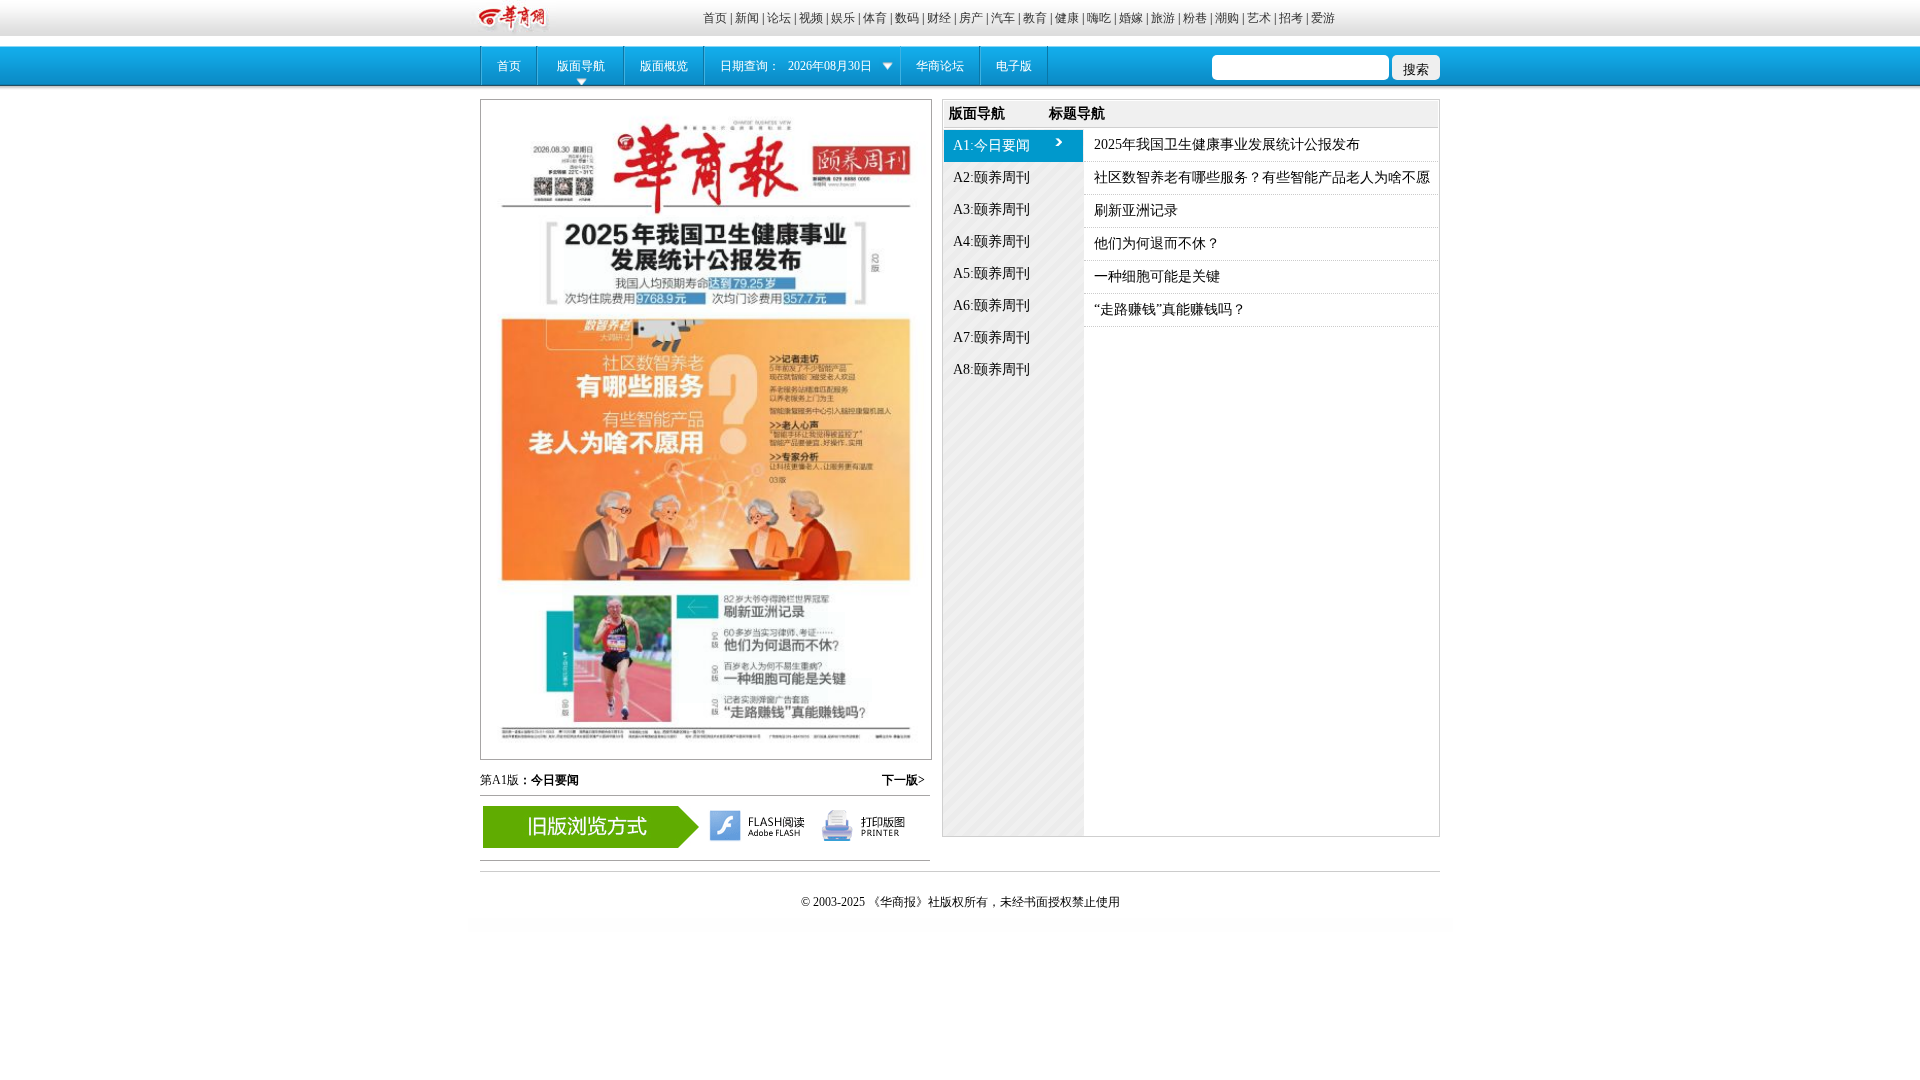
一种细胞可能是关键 (1157, 276)
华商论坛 (940, 66)
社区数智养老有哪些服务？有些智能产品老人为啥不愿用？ (1262, 182)
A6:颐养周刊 (991, 305)
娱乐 (843, 18)
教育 (1035, 18)
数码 (907, 18)
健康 (1067, 18)
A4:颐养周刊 (991, 241)
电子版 (1014, 66)
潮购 (1227, 18)
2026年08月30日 (830, 66)
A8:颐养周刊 (991, 369)
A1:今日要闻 (991, 145)
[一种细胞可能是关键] (784, 657)
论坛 (779, 18)
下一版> (903, 780)
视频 (811, 18)
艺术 (1259, 18)
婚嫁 (1131, 18)
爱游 (1323, 18)
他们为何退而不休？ (1157, 243)
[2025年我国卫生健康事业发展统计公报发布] (705, 258)
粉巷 (1195, 18)
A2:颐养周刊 (991, 177)
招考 (1291, 18)
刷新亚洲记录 (1136, 210)
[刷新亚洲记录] (695, 641)
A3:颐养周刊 (991, 209)
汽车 (1003, 18)
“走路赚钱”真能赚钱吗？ (1170, 309)
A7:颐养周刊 (991, 337)
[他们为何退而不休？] (784, 624)
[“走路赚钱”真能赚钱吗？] (794, 690)
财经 (939, 18)
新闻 (747, 18)
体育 (875, 18)
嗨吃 (1099, 18)
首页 (715, 18)
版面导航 (581, 66)
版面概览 (664, 66)
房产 (971, 18)
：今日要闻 (549, 780)
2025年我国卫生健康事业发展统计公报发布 (1227, 144)
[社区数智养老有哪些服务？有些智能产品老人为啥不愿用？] (705, 439)
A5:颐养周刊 (991, 273)
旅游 (1163, 18)
